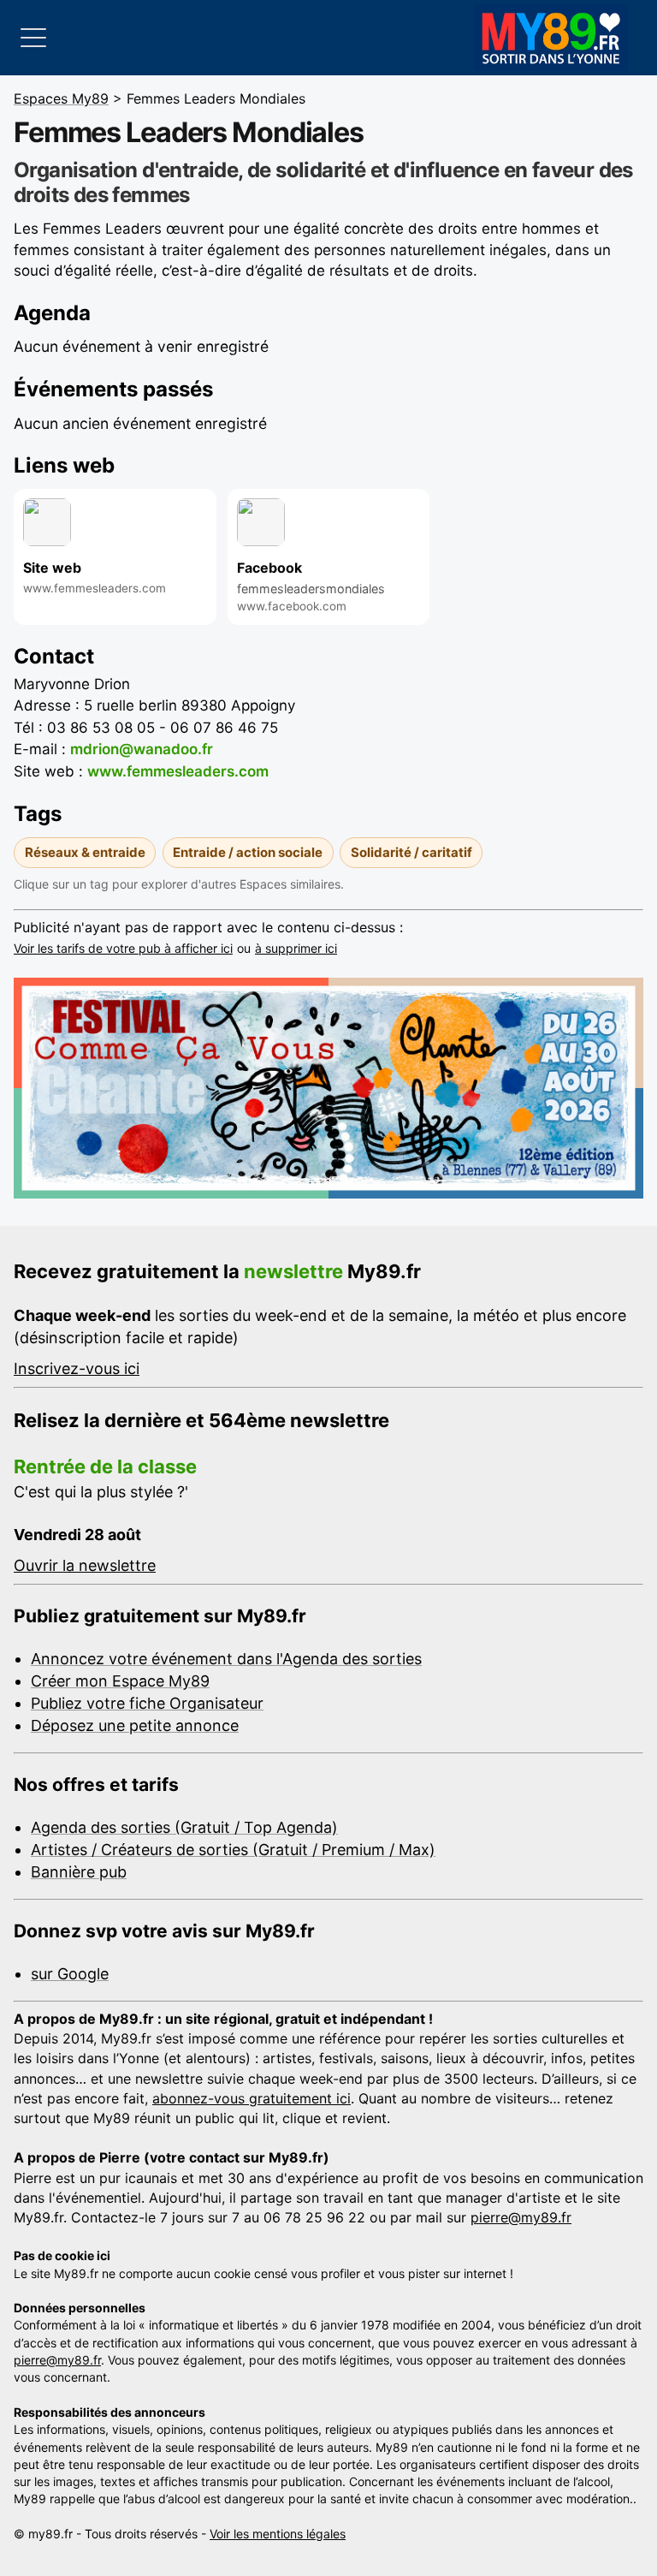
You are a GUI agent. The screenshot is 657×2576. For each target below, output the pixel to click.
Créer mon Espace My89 (120, 1681)
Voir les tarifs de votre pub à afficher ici (123, 948)
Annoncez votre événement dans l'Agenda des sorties (226, 1659)
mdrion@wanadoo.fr (142, 749)
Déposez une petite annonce (135, 1725)
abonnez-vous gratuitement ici (252, 2098)
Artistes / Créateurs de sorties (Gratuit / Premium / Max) (233, 1850)
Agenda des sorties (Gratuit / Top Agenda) (184, 1827)
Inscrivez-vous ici (77, 1368)
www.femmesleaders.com (178, 771)
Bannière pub (79, 1872)
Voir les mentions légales (278, 2534)
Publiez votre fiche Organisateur (147, 1703)
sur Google (70, 1974)
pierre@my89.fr (521, 2217)
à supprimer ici (296, 948)
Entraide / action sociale (248, 852)
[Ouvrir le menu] (33, 38)
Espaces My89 (61, 98)
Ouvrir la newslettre (85, 1565)
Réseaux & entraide (85, 852)
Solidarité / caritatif (411, 852)
